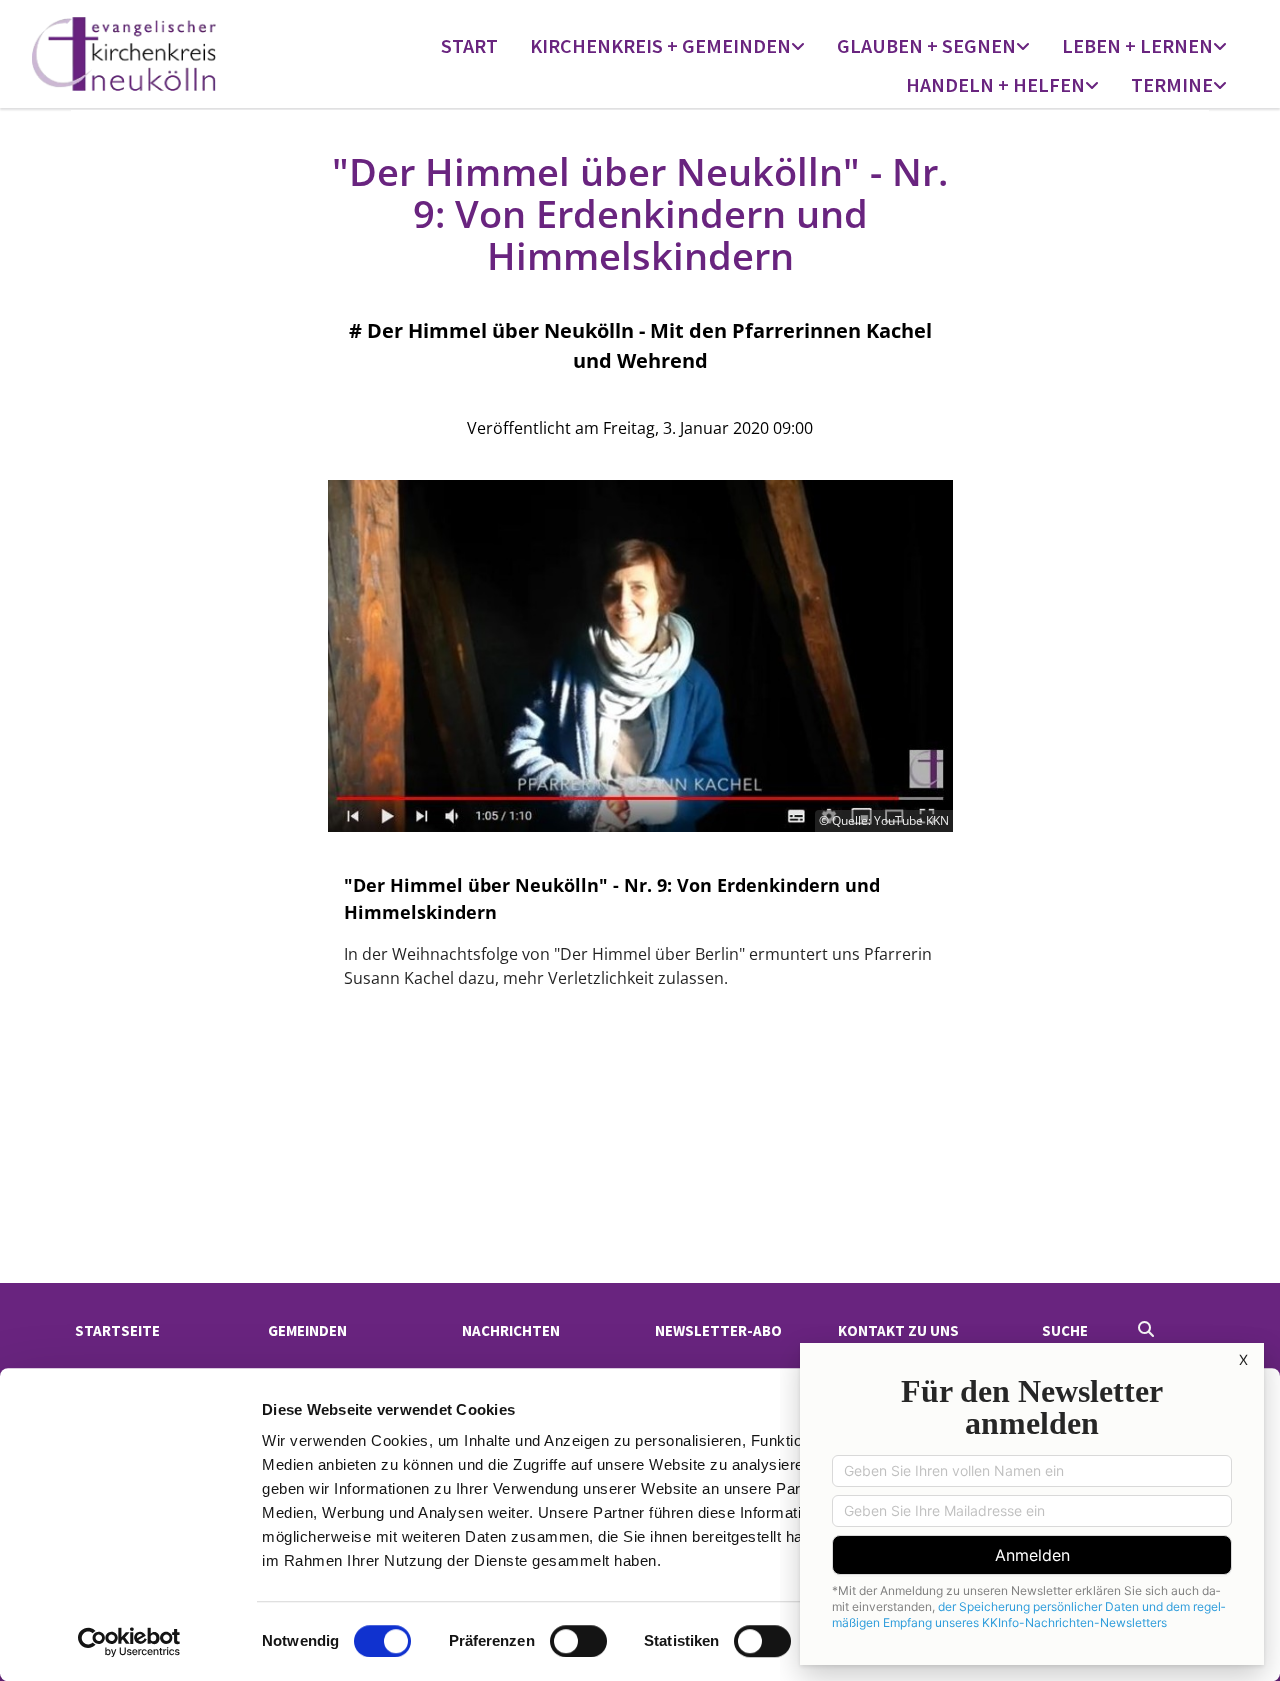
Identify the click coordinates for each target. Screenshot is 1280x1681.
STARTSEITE (117, 1330)
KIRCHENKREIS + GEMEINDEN (660, 45)
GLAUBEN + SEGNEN (926, 45)
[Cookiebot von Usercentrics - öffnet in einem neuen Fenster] (129, 1642)
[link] (667, 47)
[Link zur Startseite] (176, 54)
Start (469, 45)
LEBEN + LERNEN (1137, 45)
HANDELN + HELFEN (995, 84)
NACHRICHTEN (511, 1330)
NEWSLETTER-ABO (718, 1330)
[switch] (578, 1641)
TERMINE (1172, 84)
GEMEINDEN (307, 1330)
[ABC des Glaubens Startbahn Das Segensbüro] (1025, 47)
